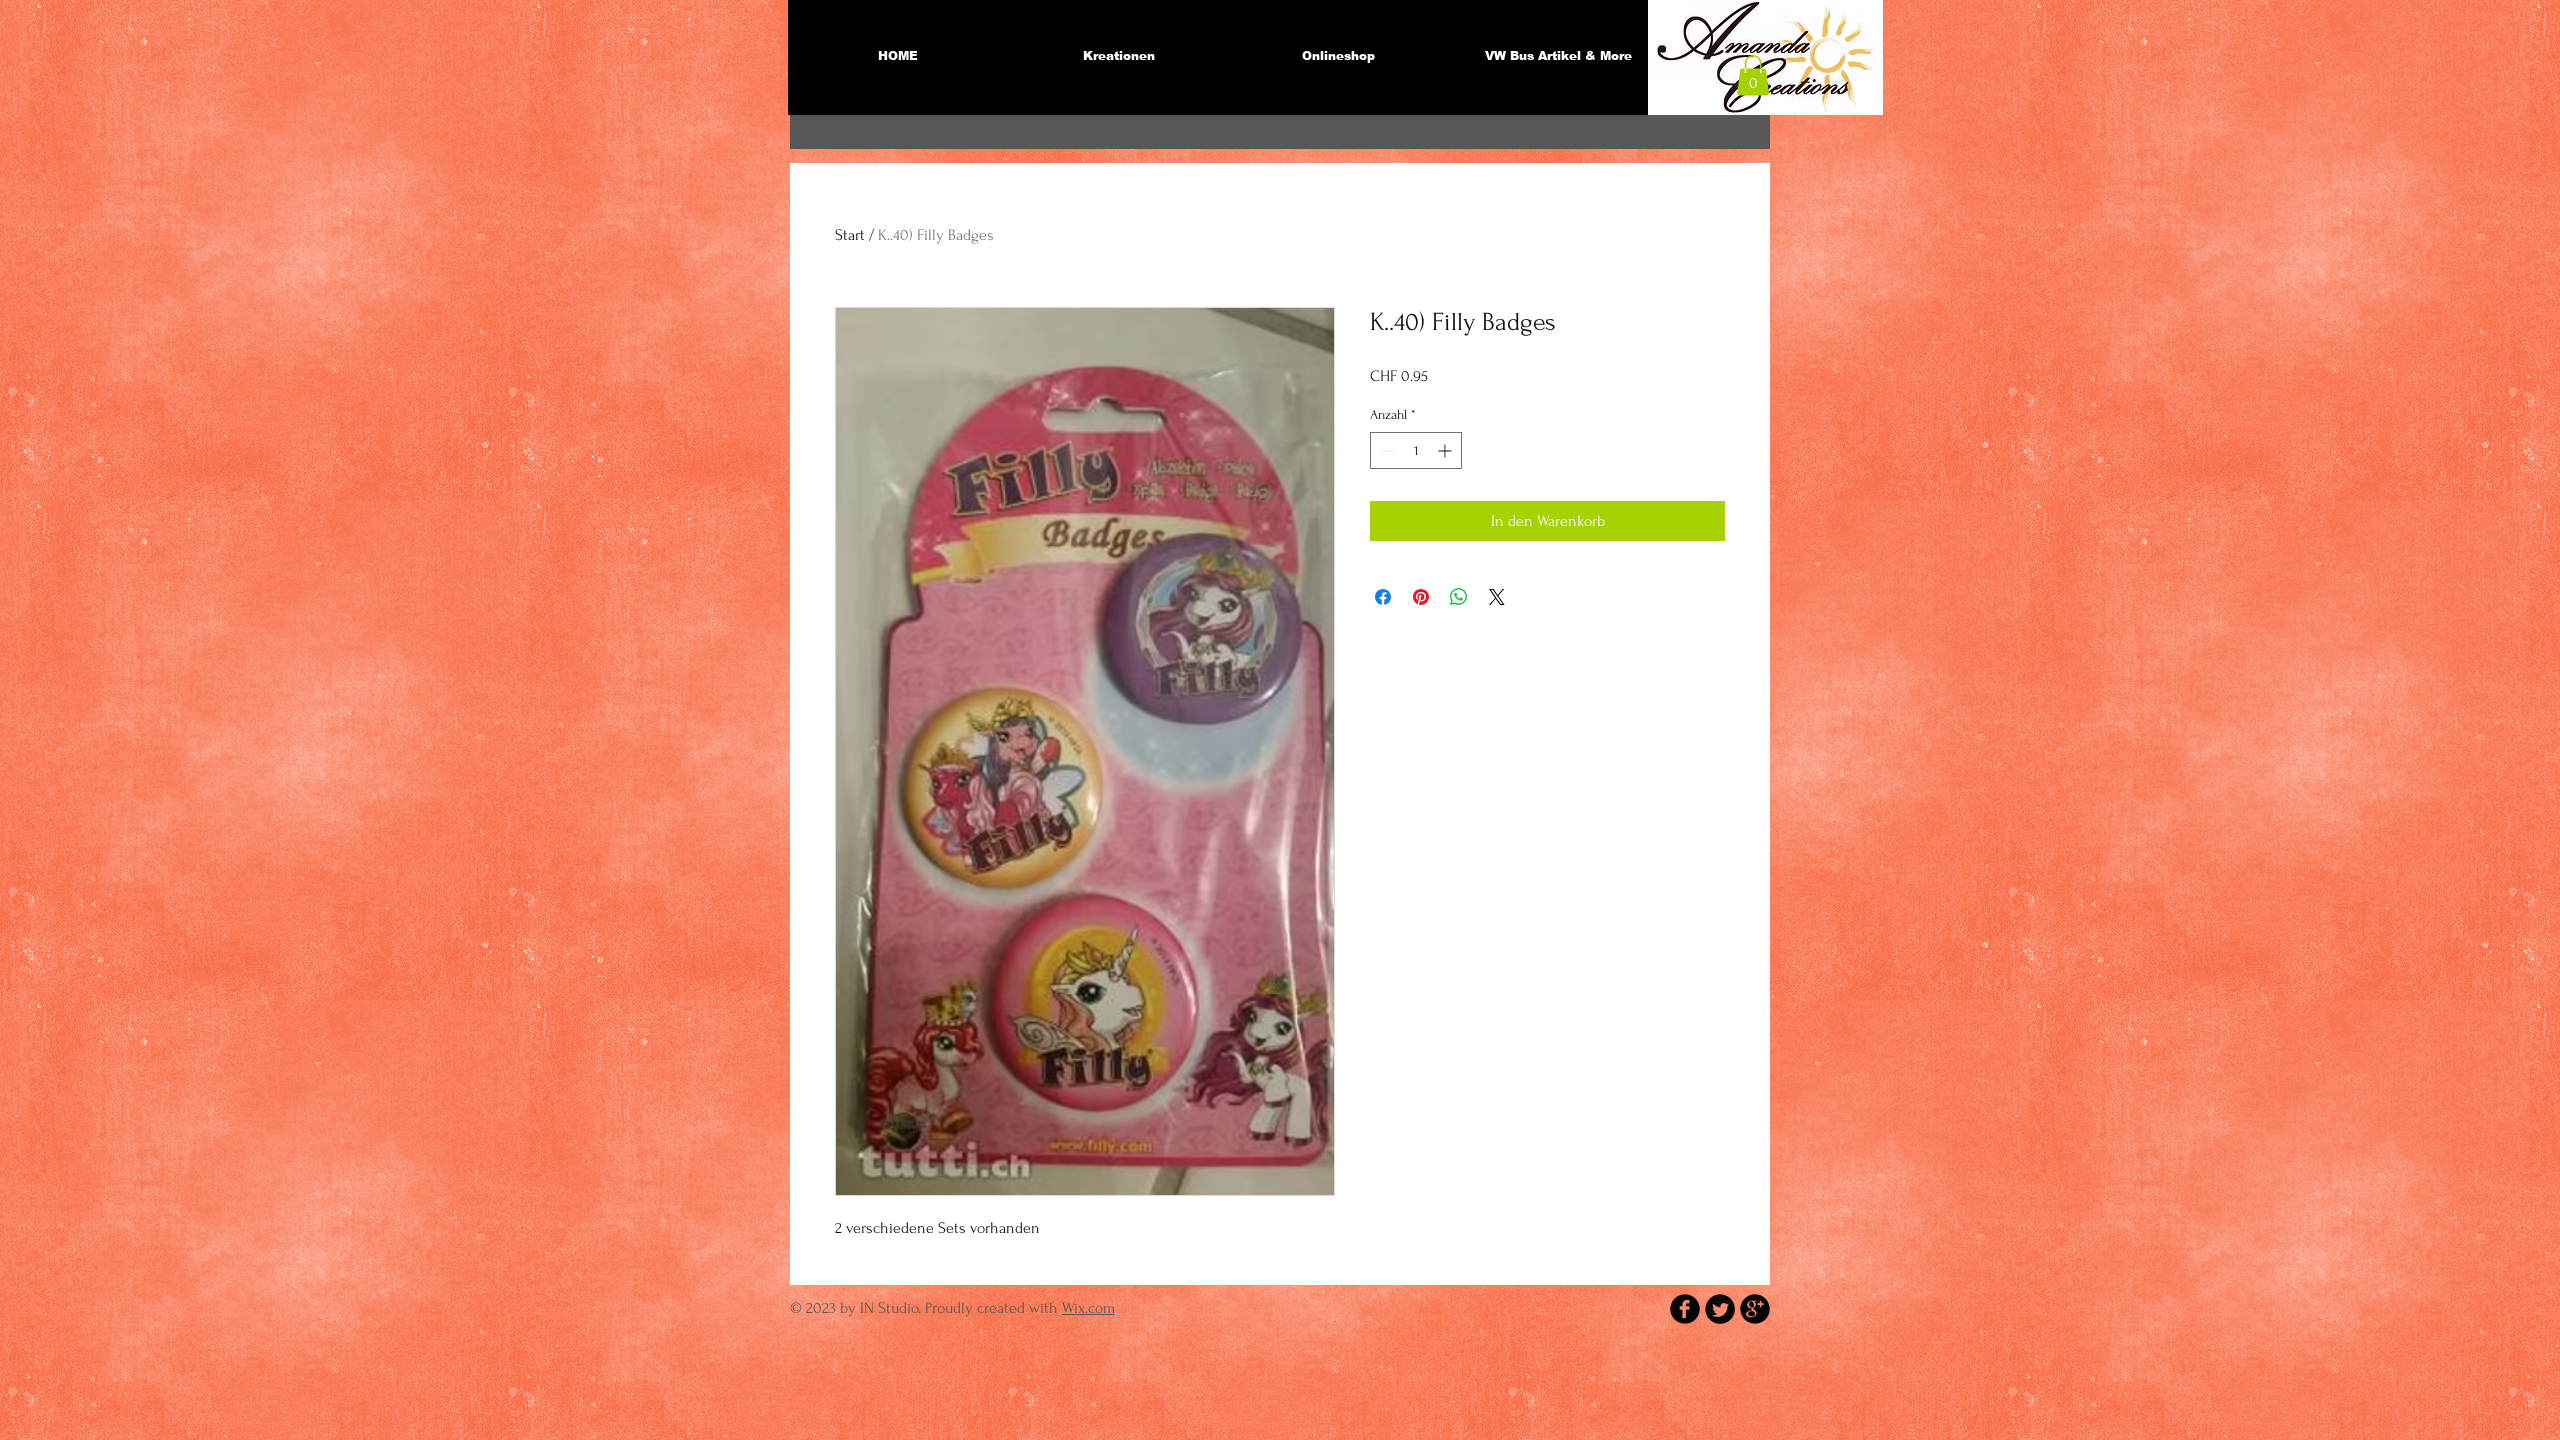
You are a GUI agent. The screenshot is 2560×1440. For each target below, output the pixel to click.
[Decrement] (1385, 450)
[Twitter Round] (1720, 1309)
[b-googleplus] (1755, 1309)
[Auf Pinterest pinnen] (1421, 597)
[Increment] (1446, 450)
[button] (1753, 75)
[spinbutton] (1416, 450)
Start (850, 235)
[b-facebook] (1685, 1309)
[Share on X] (1497, 597)
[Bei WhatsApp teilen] (1459, 597)
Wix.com (1088, 1308)
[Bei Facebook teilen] (1383, 597)
